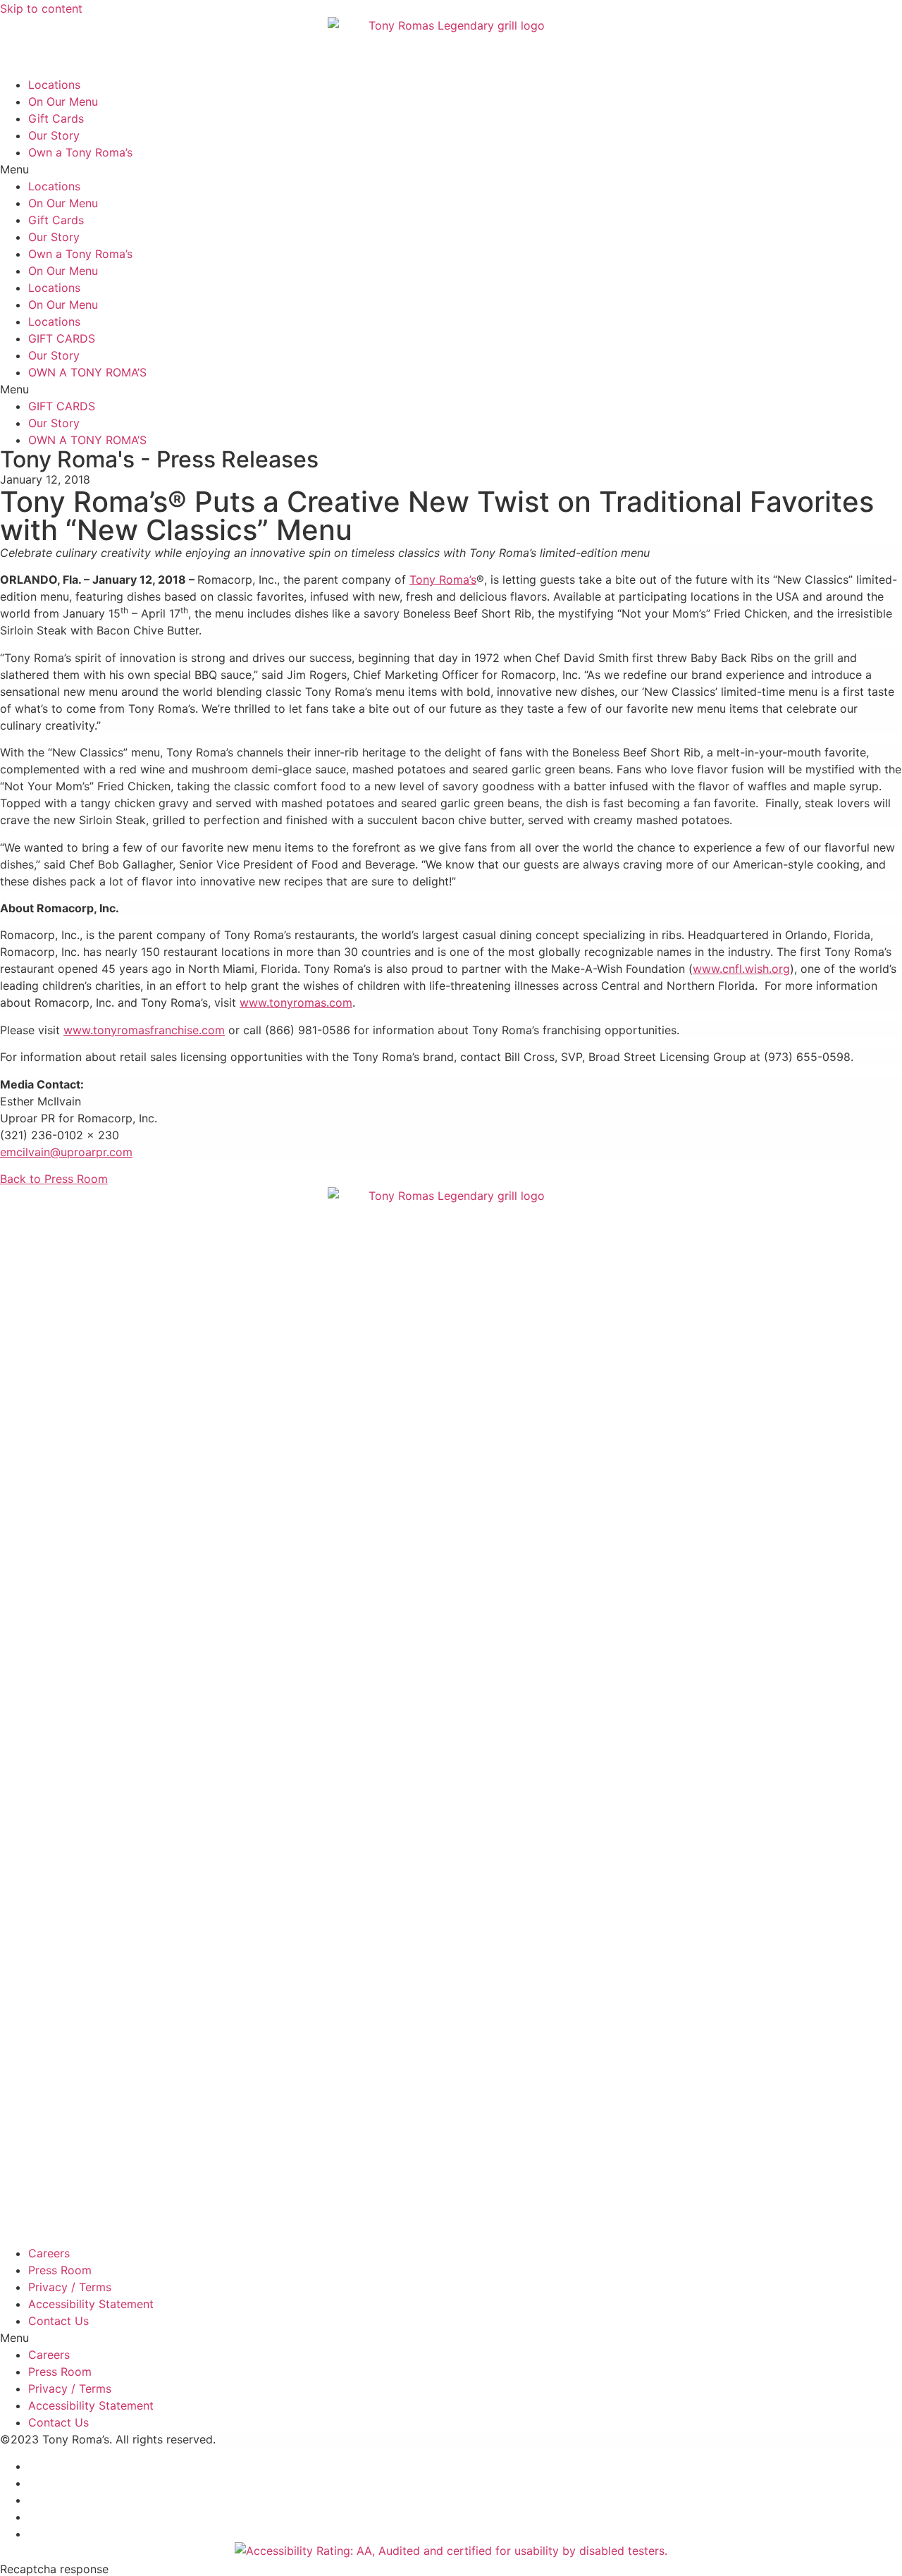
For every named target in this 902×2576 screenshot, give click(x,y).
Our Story (54, 135)
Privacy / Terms (70, 2287)
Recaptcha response (54, 2569)
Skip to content (41, 8)
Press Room (60, 2270)
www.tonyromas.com (296, 1002)
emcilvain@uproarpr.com (66, 1152)
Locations (54, 85)
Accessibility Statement (91, 2304)
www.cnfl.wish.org (741, 969)
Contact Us (58, 2321)
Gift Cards (56, 118)
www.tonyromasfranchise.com (144, 1030)
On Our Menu (63, 102)
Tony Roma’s (443, 579)
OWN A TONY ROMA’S (87, 372)
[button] (451, 169)
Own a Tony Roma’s (80, 152)
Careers (49, 2253)
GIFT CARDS (62, 338)
